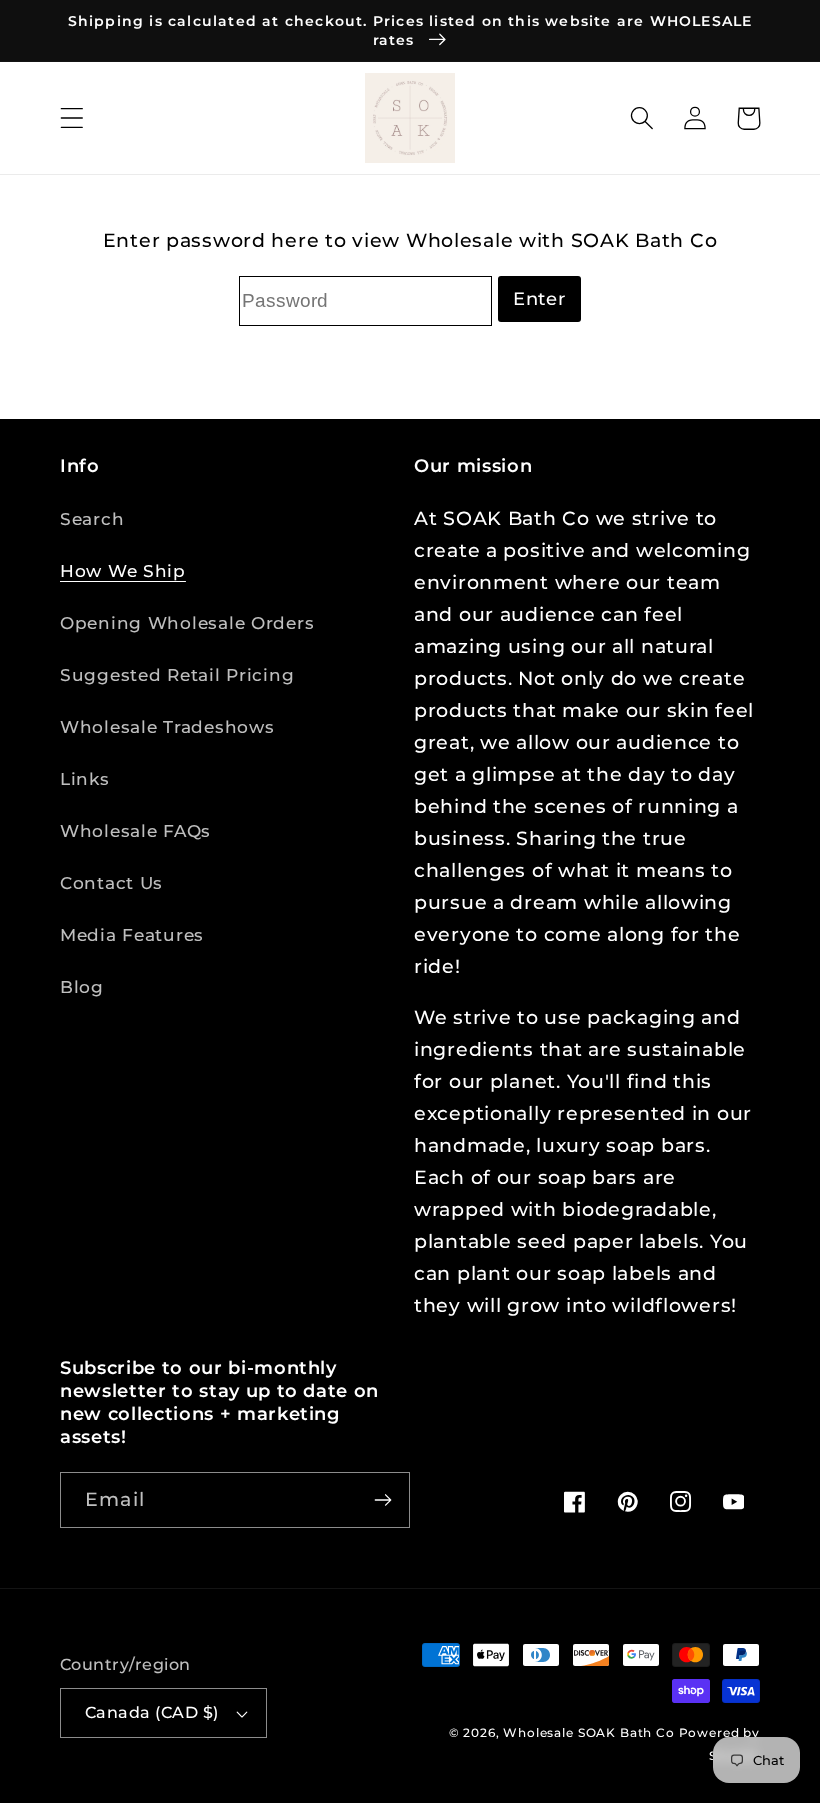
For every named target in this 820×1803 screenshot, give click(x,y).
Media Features (132, 935)
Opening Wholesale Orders (187, 623)
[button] (72, 118)
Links (85, 779)
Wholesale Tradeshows (167, 727)
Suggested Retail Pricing (177, 675)
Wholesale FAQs (135, 831)
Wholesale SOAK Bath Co (590, 1732)
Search (92, 519)
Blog (82, 987)
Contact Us (111, 883)
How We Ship (123, 571)
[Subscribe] (382, 1500)
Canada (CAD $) (152, 1712)
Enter (539, 299)
